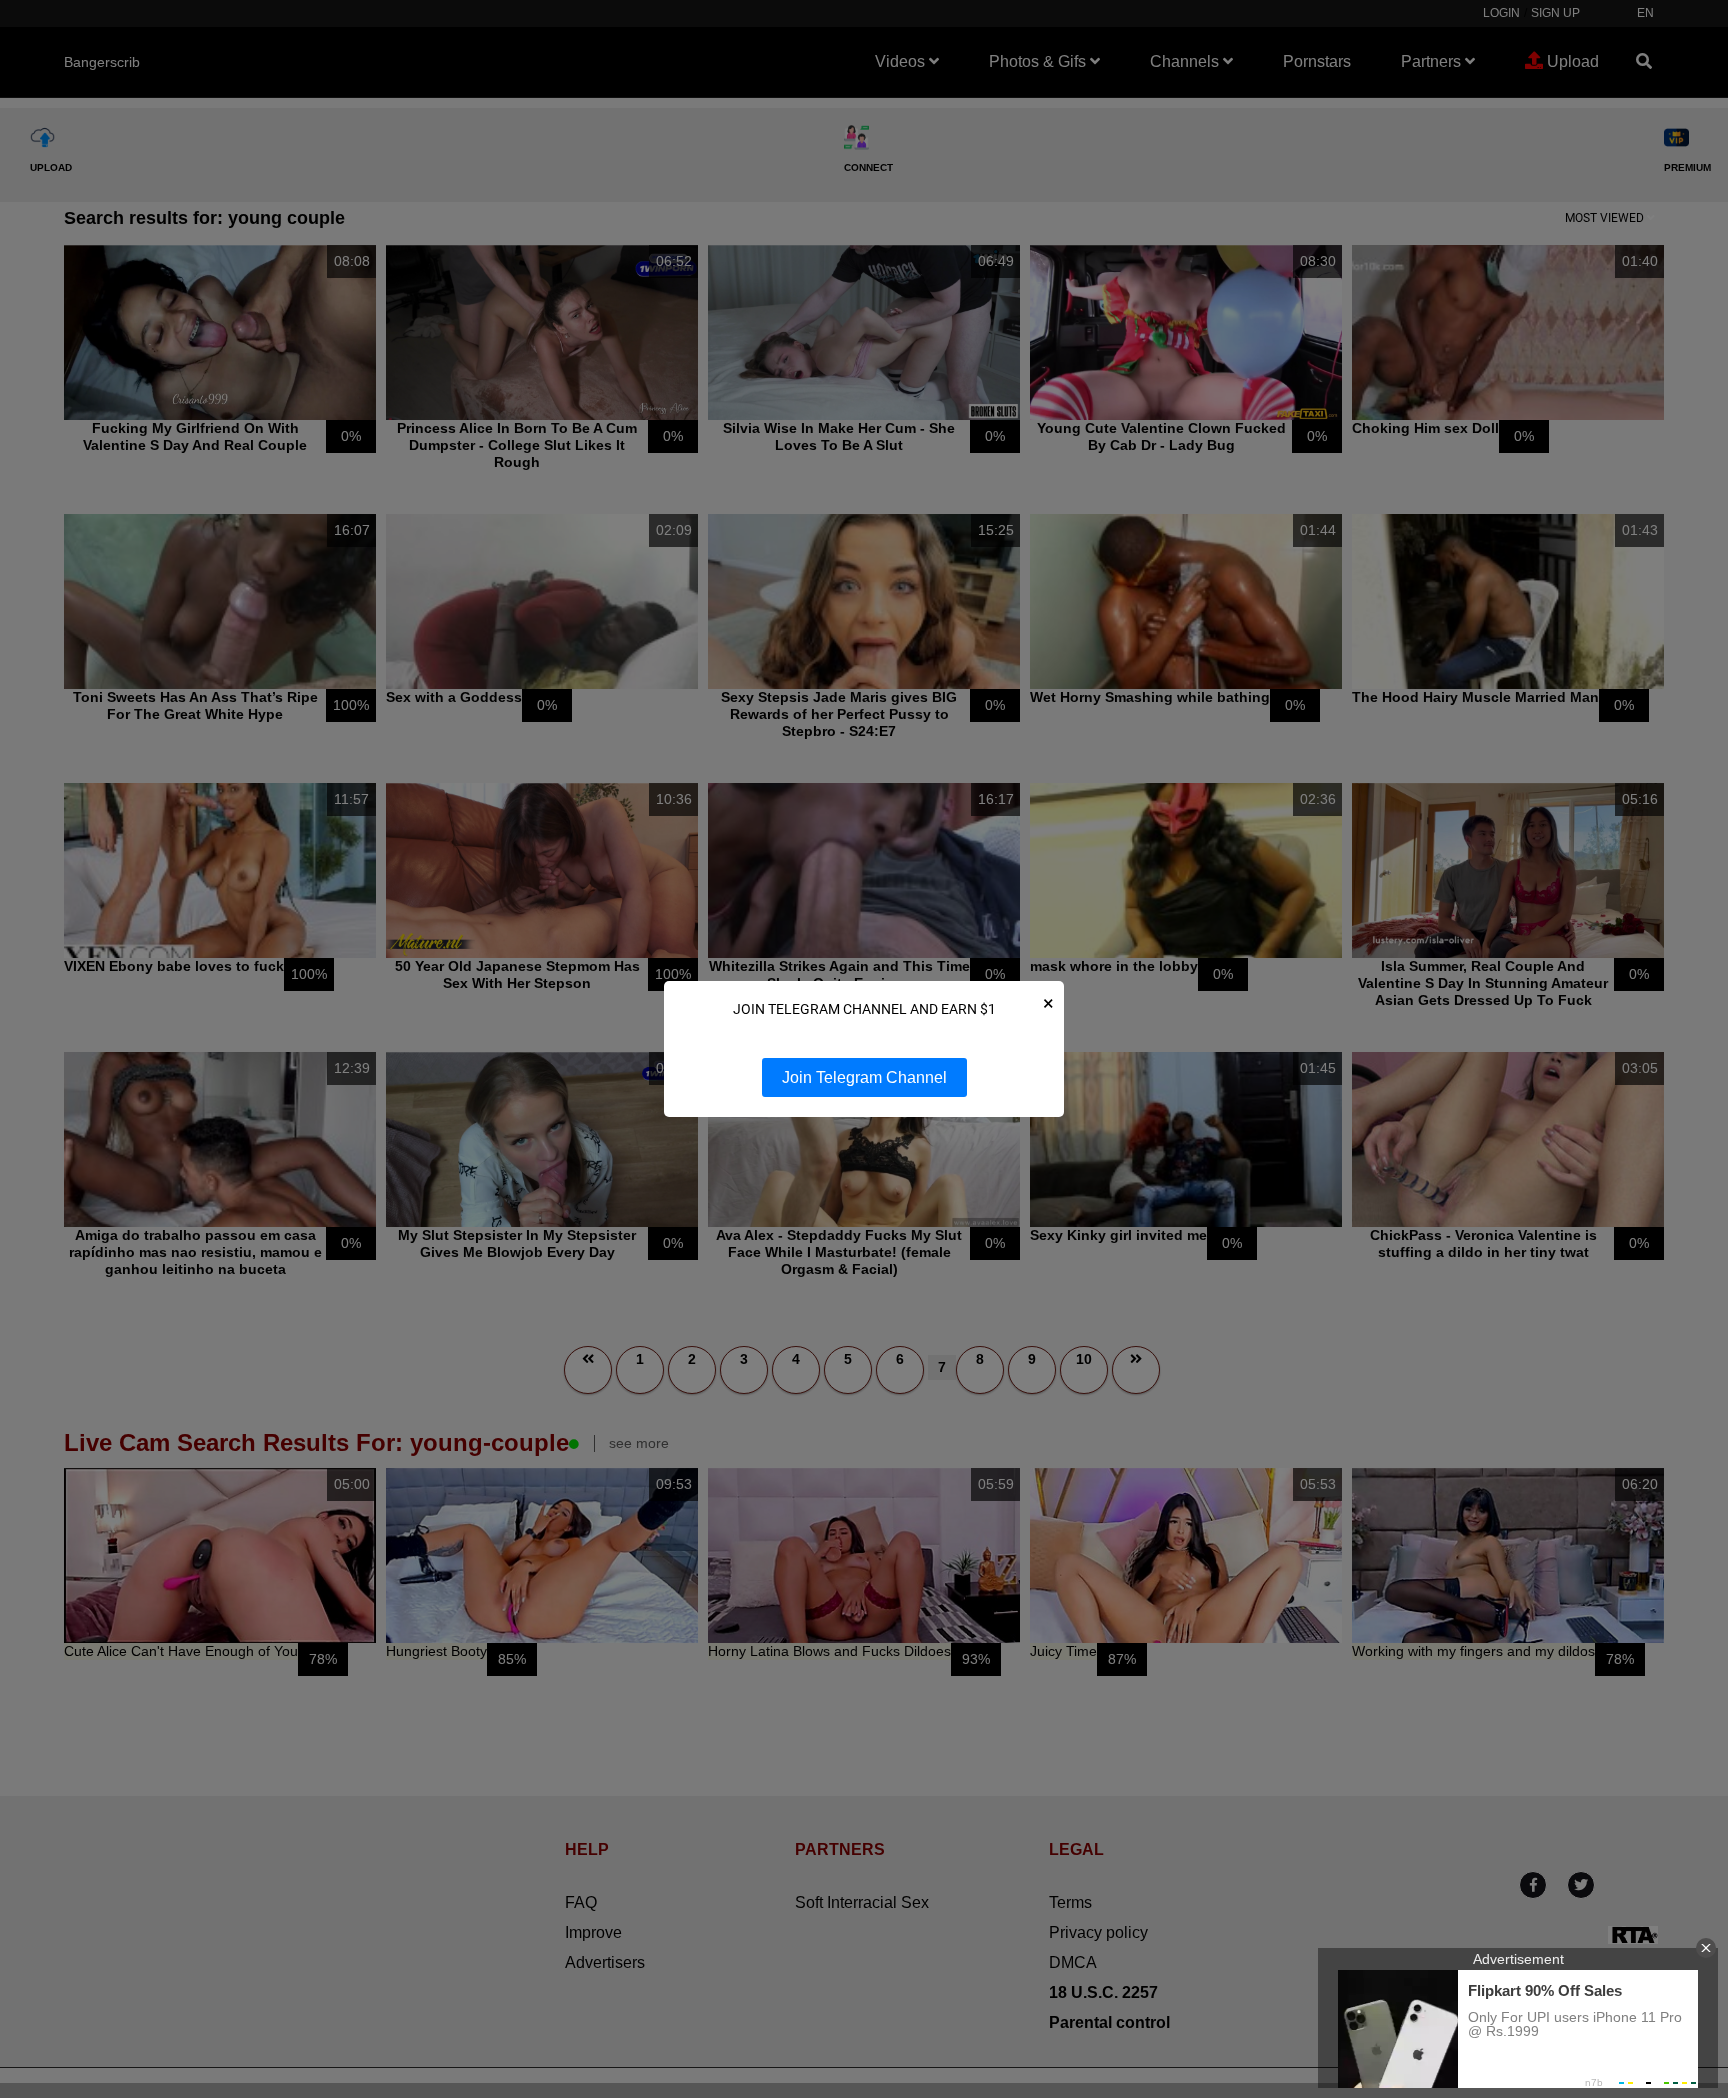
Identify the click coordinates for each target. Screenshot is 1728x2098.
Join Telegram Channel (864, 1077)
